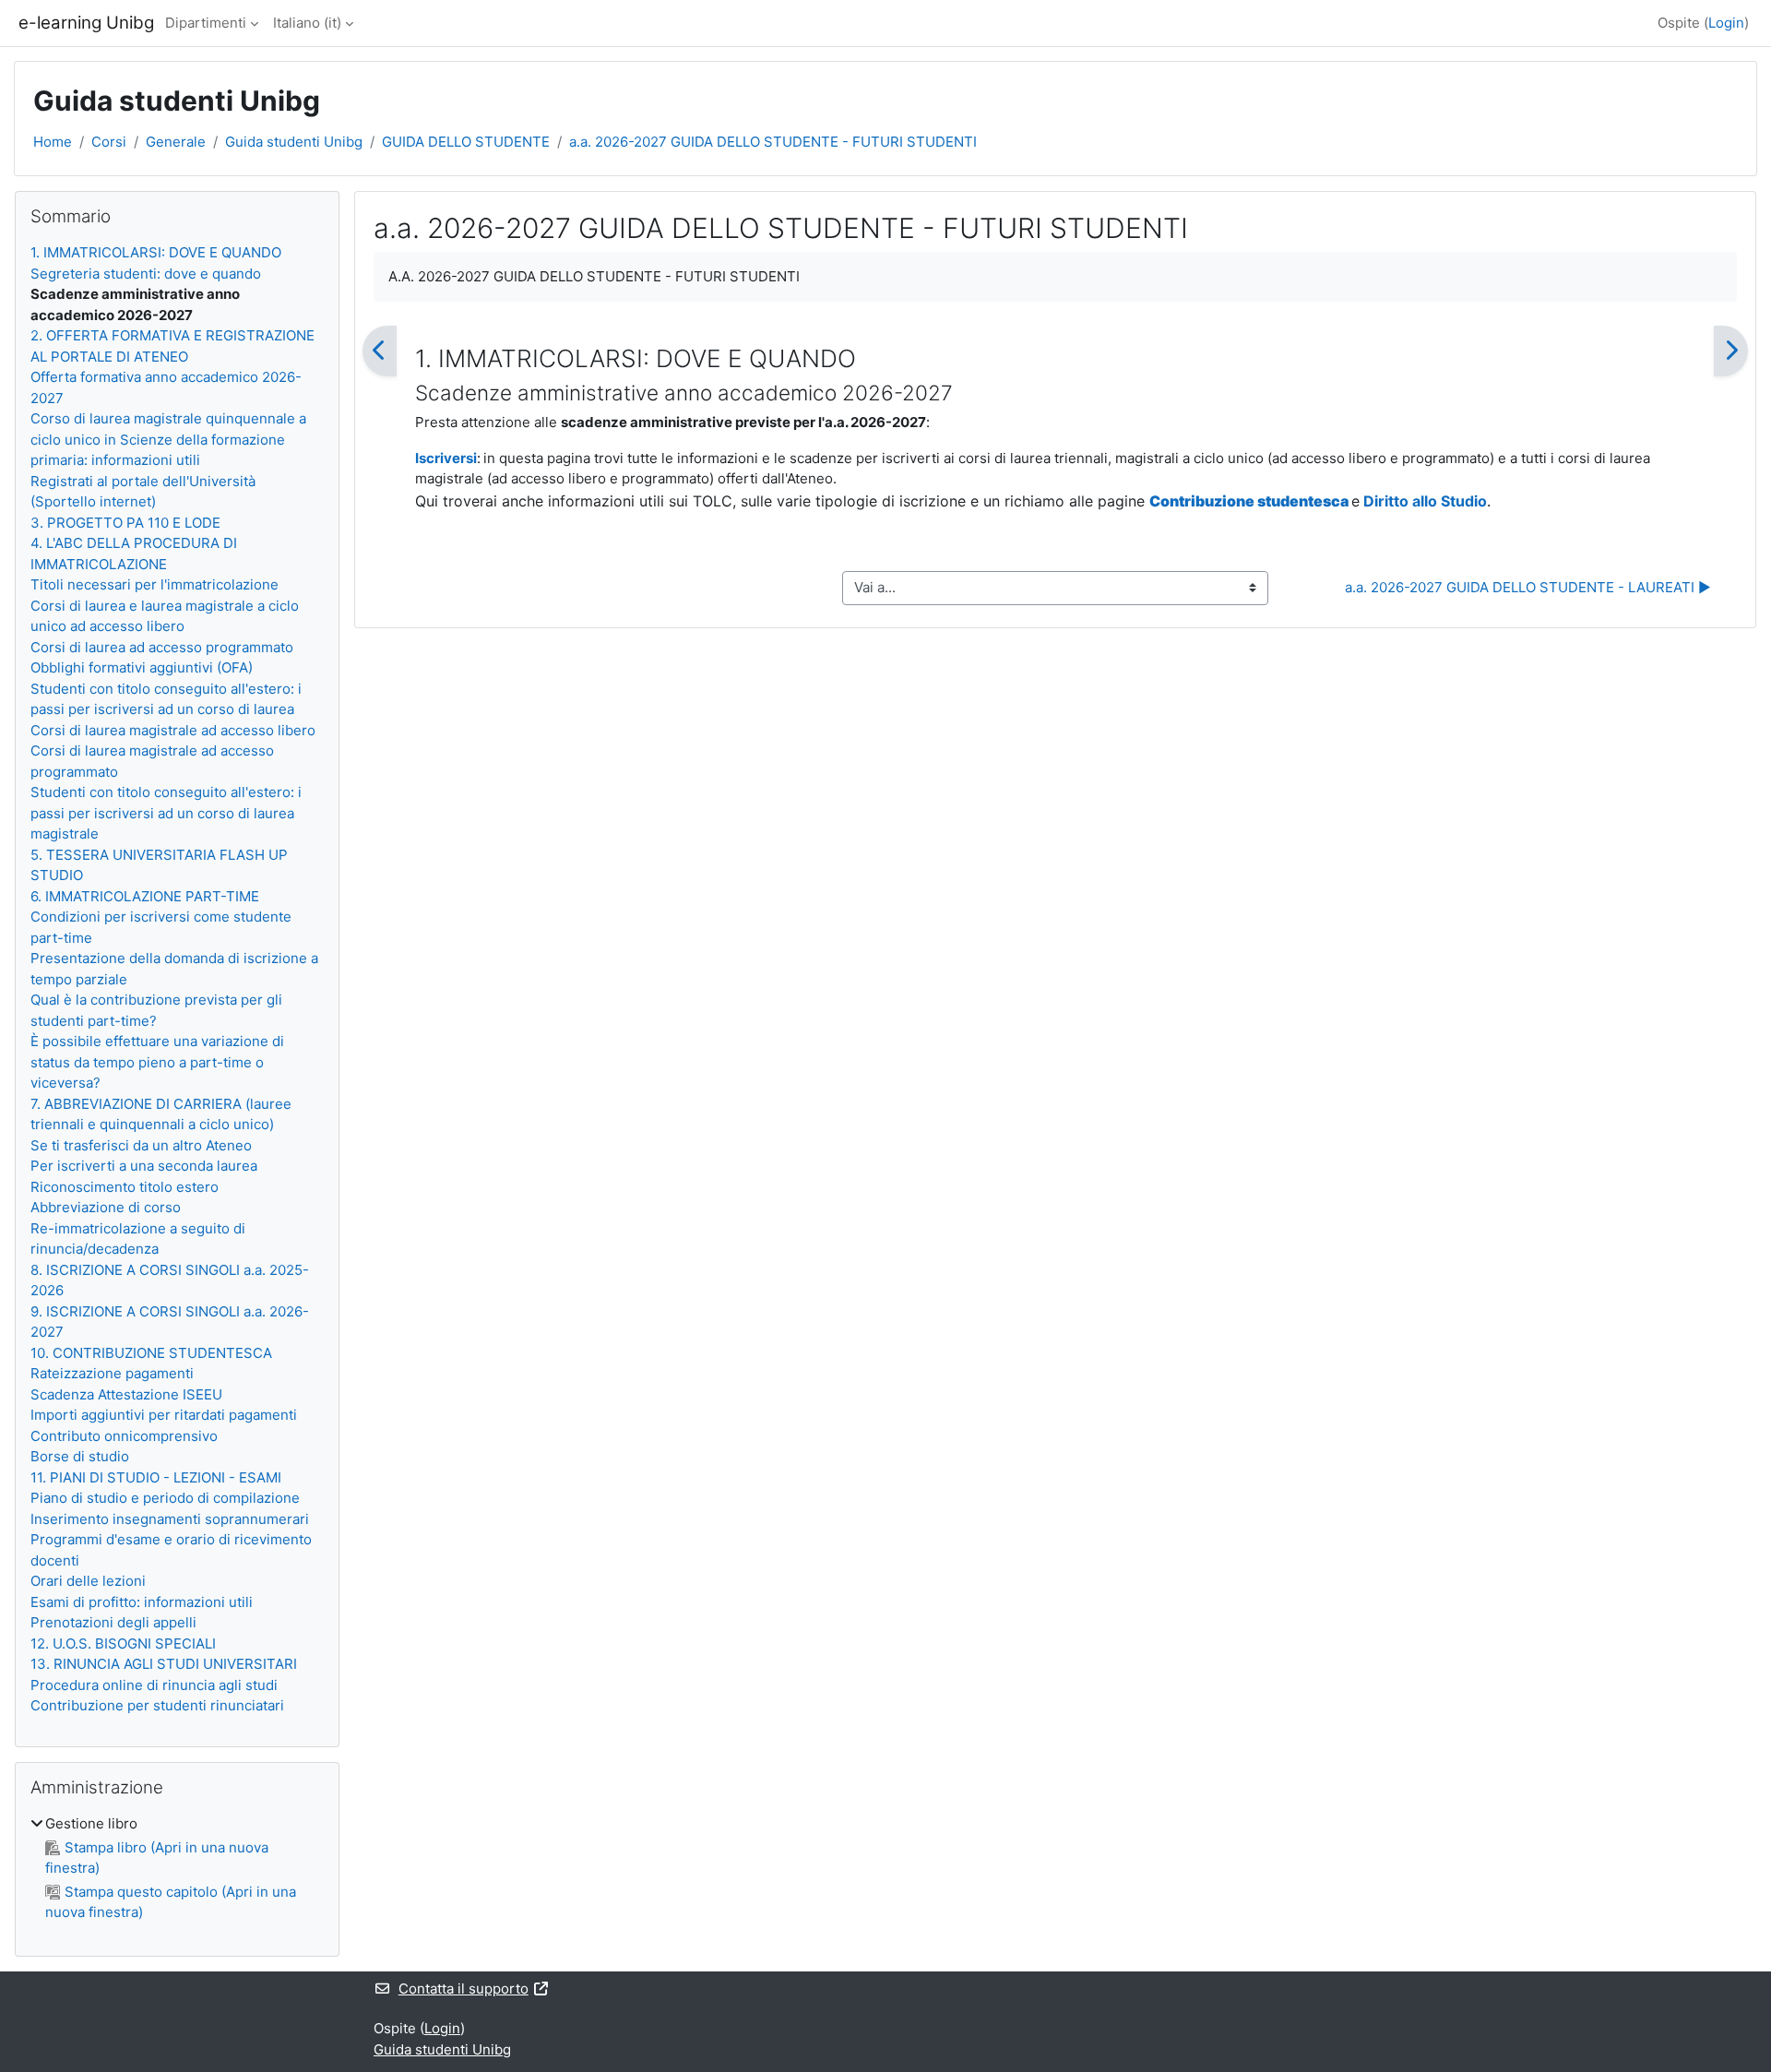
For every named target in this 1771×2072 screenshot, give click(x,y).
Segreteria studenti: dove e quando (146, 274)
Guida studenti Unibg (294, 142)
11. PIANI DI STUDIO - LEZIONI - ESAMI (156, 1477)
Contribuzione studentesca (1250, 501)
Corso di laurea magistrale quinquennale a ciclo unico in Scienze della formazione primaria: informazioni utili (168, 439)
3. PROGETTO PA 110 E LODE (125, 523)
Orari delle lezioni (88, 1581)
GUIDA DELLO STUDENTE (466, 142)
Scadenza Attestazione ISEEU (126, 1394)
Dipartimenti (206, 23)
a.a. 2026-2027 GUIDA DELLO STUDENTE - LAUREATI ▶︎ (1528, 587)
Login (1726, 23)
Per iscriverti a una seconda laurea (144, 1166)
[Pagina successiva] (1731, 351)
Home (53, 142)
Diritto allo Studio (1425, 501)
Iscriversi (446, 458)
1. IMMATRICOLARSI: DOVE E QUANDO (156, 252)
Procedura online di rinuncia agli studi (154, 1685)
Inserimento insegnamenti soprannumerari (170, 1519)
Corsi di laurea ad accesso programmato (162, 647)
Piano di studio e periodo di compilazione (165, 1498)
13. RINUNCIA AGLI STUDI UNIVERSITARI (164, 1664)
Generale (176, 142)
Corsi (109, 142)
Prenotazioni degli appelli (113, 1622)
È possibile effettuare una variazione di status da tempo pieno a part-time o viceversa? (157, 1062)
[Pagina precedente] (380, 351)
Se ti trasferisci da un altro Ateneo (141, 1145)
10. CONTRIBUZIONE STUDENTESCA (151, 1353)
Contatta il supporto (464, 1989)
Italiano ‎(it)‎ (307, 23)
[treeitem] (177, 1869)
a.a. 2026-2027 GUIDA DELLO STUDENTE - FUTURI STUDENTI (773, 142)
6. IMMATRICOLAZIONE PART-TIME (145, 896)
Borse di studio (80, 1456)
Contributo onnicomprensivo (124, 1436)
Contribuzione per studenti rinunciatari (157, 1705)
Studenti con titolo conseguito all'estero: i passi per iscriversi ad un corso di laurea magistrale (166, 813)
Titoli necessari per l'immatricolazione (155, 584)
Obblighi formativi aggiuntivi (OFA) (142, 667)
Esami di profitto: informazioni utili (142, 1602)
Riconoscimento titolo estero (125, 1187)
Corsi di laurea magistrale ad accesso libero (173, 730)
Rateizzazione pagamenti (112, 1373)
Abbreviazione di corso (106, 1207)
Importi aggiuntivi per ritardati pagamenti (164, 1415)
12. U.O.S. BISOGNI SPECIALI (123, 1643)
